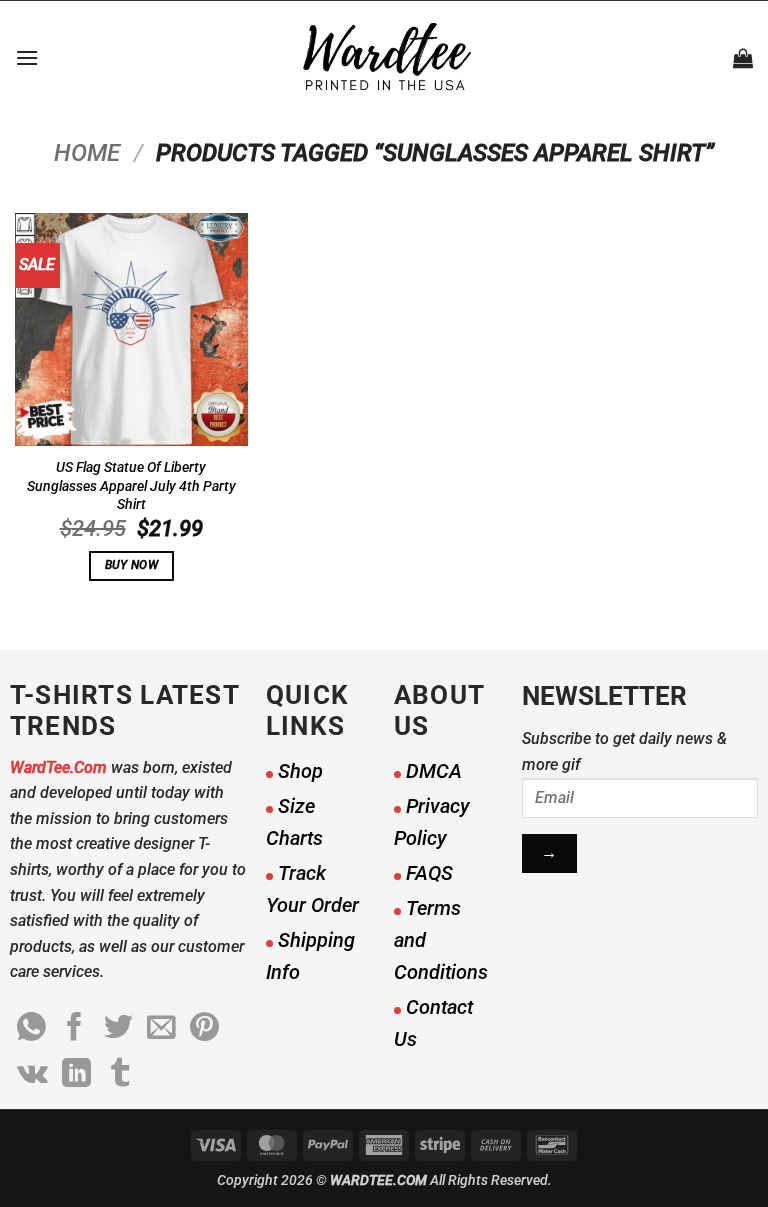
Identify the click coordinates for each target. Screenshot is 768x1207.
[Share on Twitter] (118, 1029)
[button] (27, 57)
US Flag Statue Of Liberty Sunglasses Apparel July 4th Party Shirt (131, 486)
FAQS (429, 873)
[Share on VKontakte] (32, 1075)
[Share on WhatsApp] (31, 1029)
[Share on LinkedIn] (76, 1075)
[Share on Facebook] (74, 1029)
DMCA (434, 771)
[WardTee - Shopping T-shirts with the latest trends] (384, 57)
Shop (300, 771)
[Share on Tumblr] (120, 1075)
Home (87, 153)
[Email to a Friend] (161, 1029)
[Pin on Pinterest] (204, 1029)
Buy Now (131, 565)
